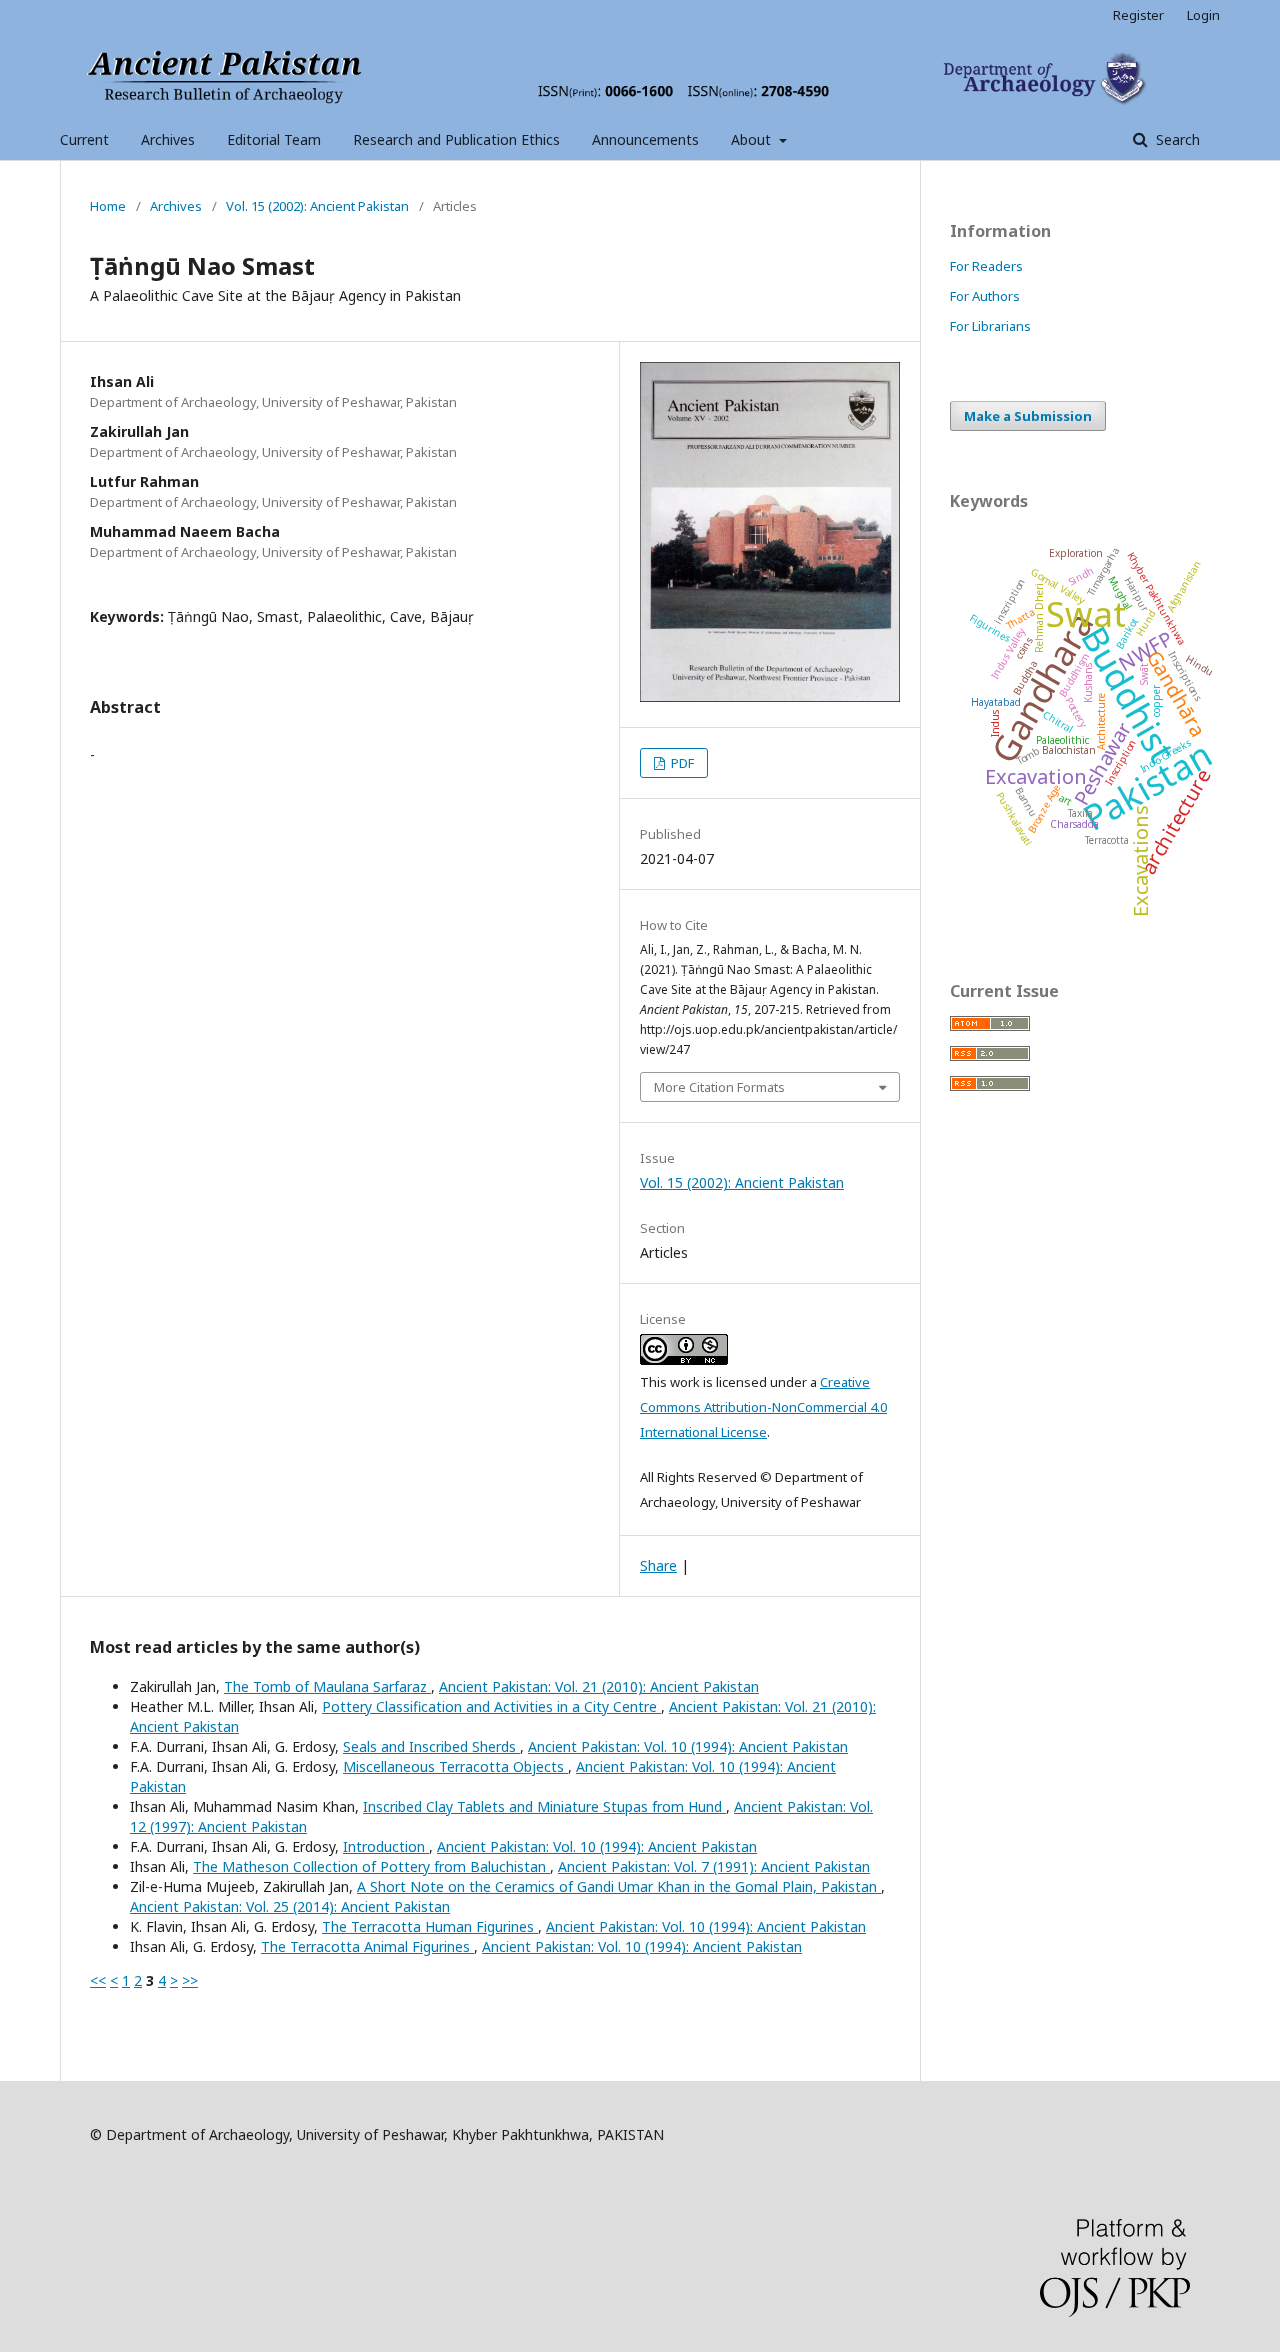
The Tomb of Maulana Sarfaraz (327, 1686)
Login (1203, 15)
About (753, 139)
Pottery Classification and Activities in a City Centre (491, 1706)
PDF (681, 763)
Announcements (645, 139)
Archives (168, 139)
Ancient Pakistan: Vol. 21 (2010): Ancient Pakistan (599, 1686)
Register (1138, 15)
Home (108, 206)
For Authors (985, 296)
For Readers (986, 266)
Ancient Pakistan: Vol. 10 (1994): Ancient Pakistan (688, 1746)
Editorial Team (274, 139)
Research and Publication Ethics (456, 139)
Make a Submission (1028, 416)
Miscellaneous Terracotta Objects (455, 1766)
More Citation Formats (719, 1087)
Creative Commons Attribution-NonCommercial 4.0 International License (763, 1407)
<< (98, 1980)
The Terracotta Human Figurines (430, 1926)
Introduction (386, 1846)
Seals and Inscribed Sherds (431, 1746)
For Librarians (990, 326)
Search (1176, 139)
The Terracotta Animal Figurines (367, 1946)
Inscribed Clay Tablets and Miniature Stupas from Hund (544, 1806)
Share (658, 1565)
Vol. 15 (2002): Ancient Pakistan (317, 206)
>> (190, 1980)
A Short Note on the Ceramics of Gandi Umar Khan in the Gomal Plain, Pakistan (619, 1886)
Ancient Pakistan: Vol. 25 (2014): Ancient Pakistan (290, 1906)
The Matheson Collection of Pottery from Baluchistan (371, 1866)
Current (84, 139)
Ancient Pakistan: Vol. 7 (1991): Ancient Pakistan (714, 1866)
